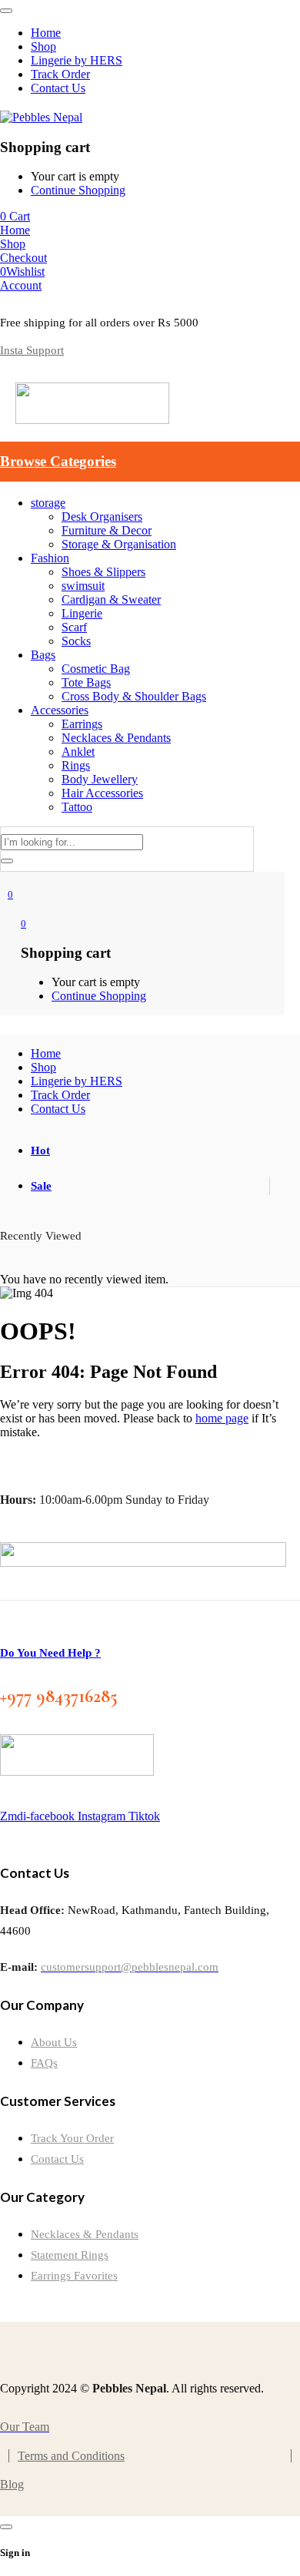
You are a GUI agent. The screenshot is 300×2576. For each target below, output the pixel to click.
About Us (54, 2042)
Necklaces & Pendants (85, 2234)
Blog (12, 2484)
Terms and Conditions (71, 2456)
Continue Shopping (78, 190)
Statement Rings (70, 2255)
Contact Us (57, 2159)
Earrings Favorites (74, 2276)
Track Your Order (72, 2138)
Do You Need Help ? (50, 1653)
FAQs (44, 2063)
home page (222, 1418)
